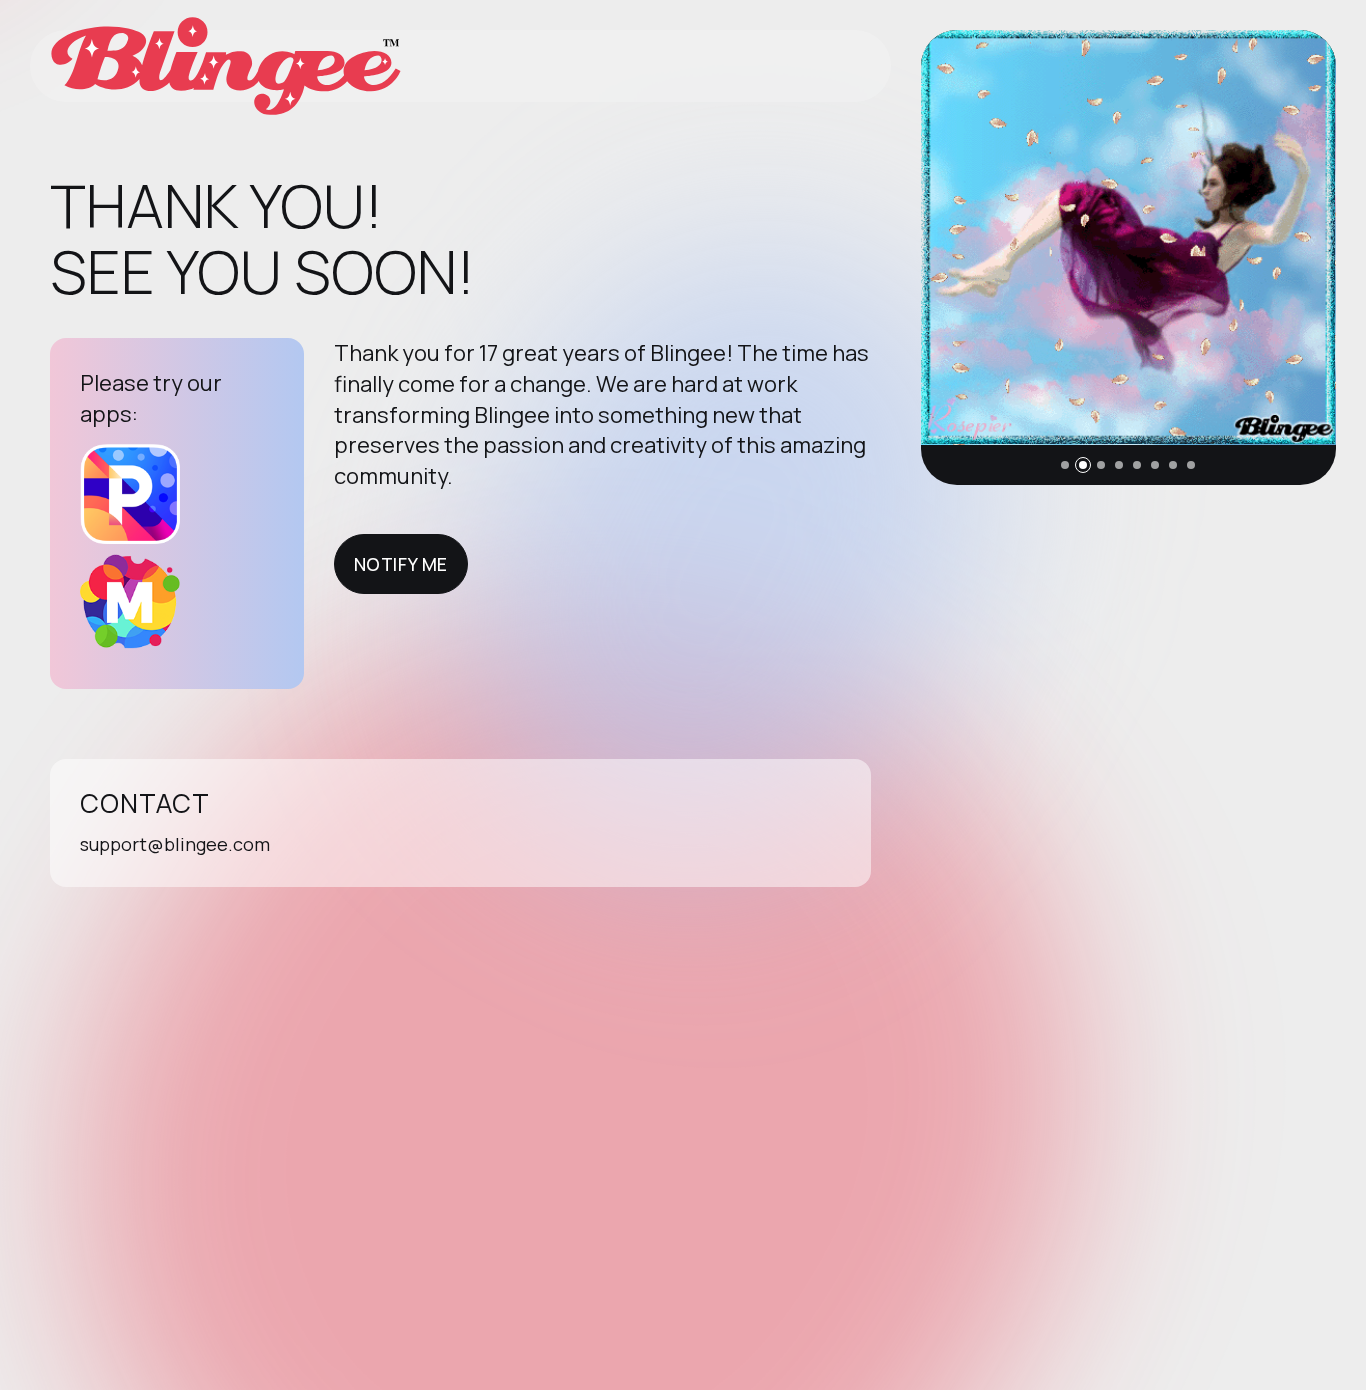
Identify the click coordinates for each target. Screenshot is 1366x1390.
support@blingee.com (175, 844)
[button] (1065, 465)
